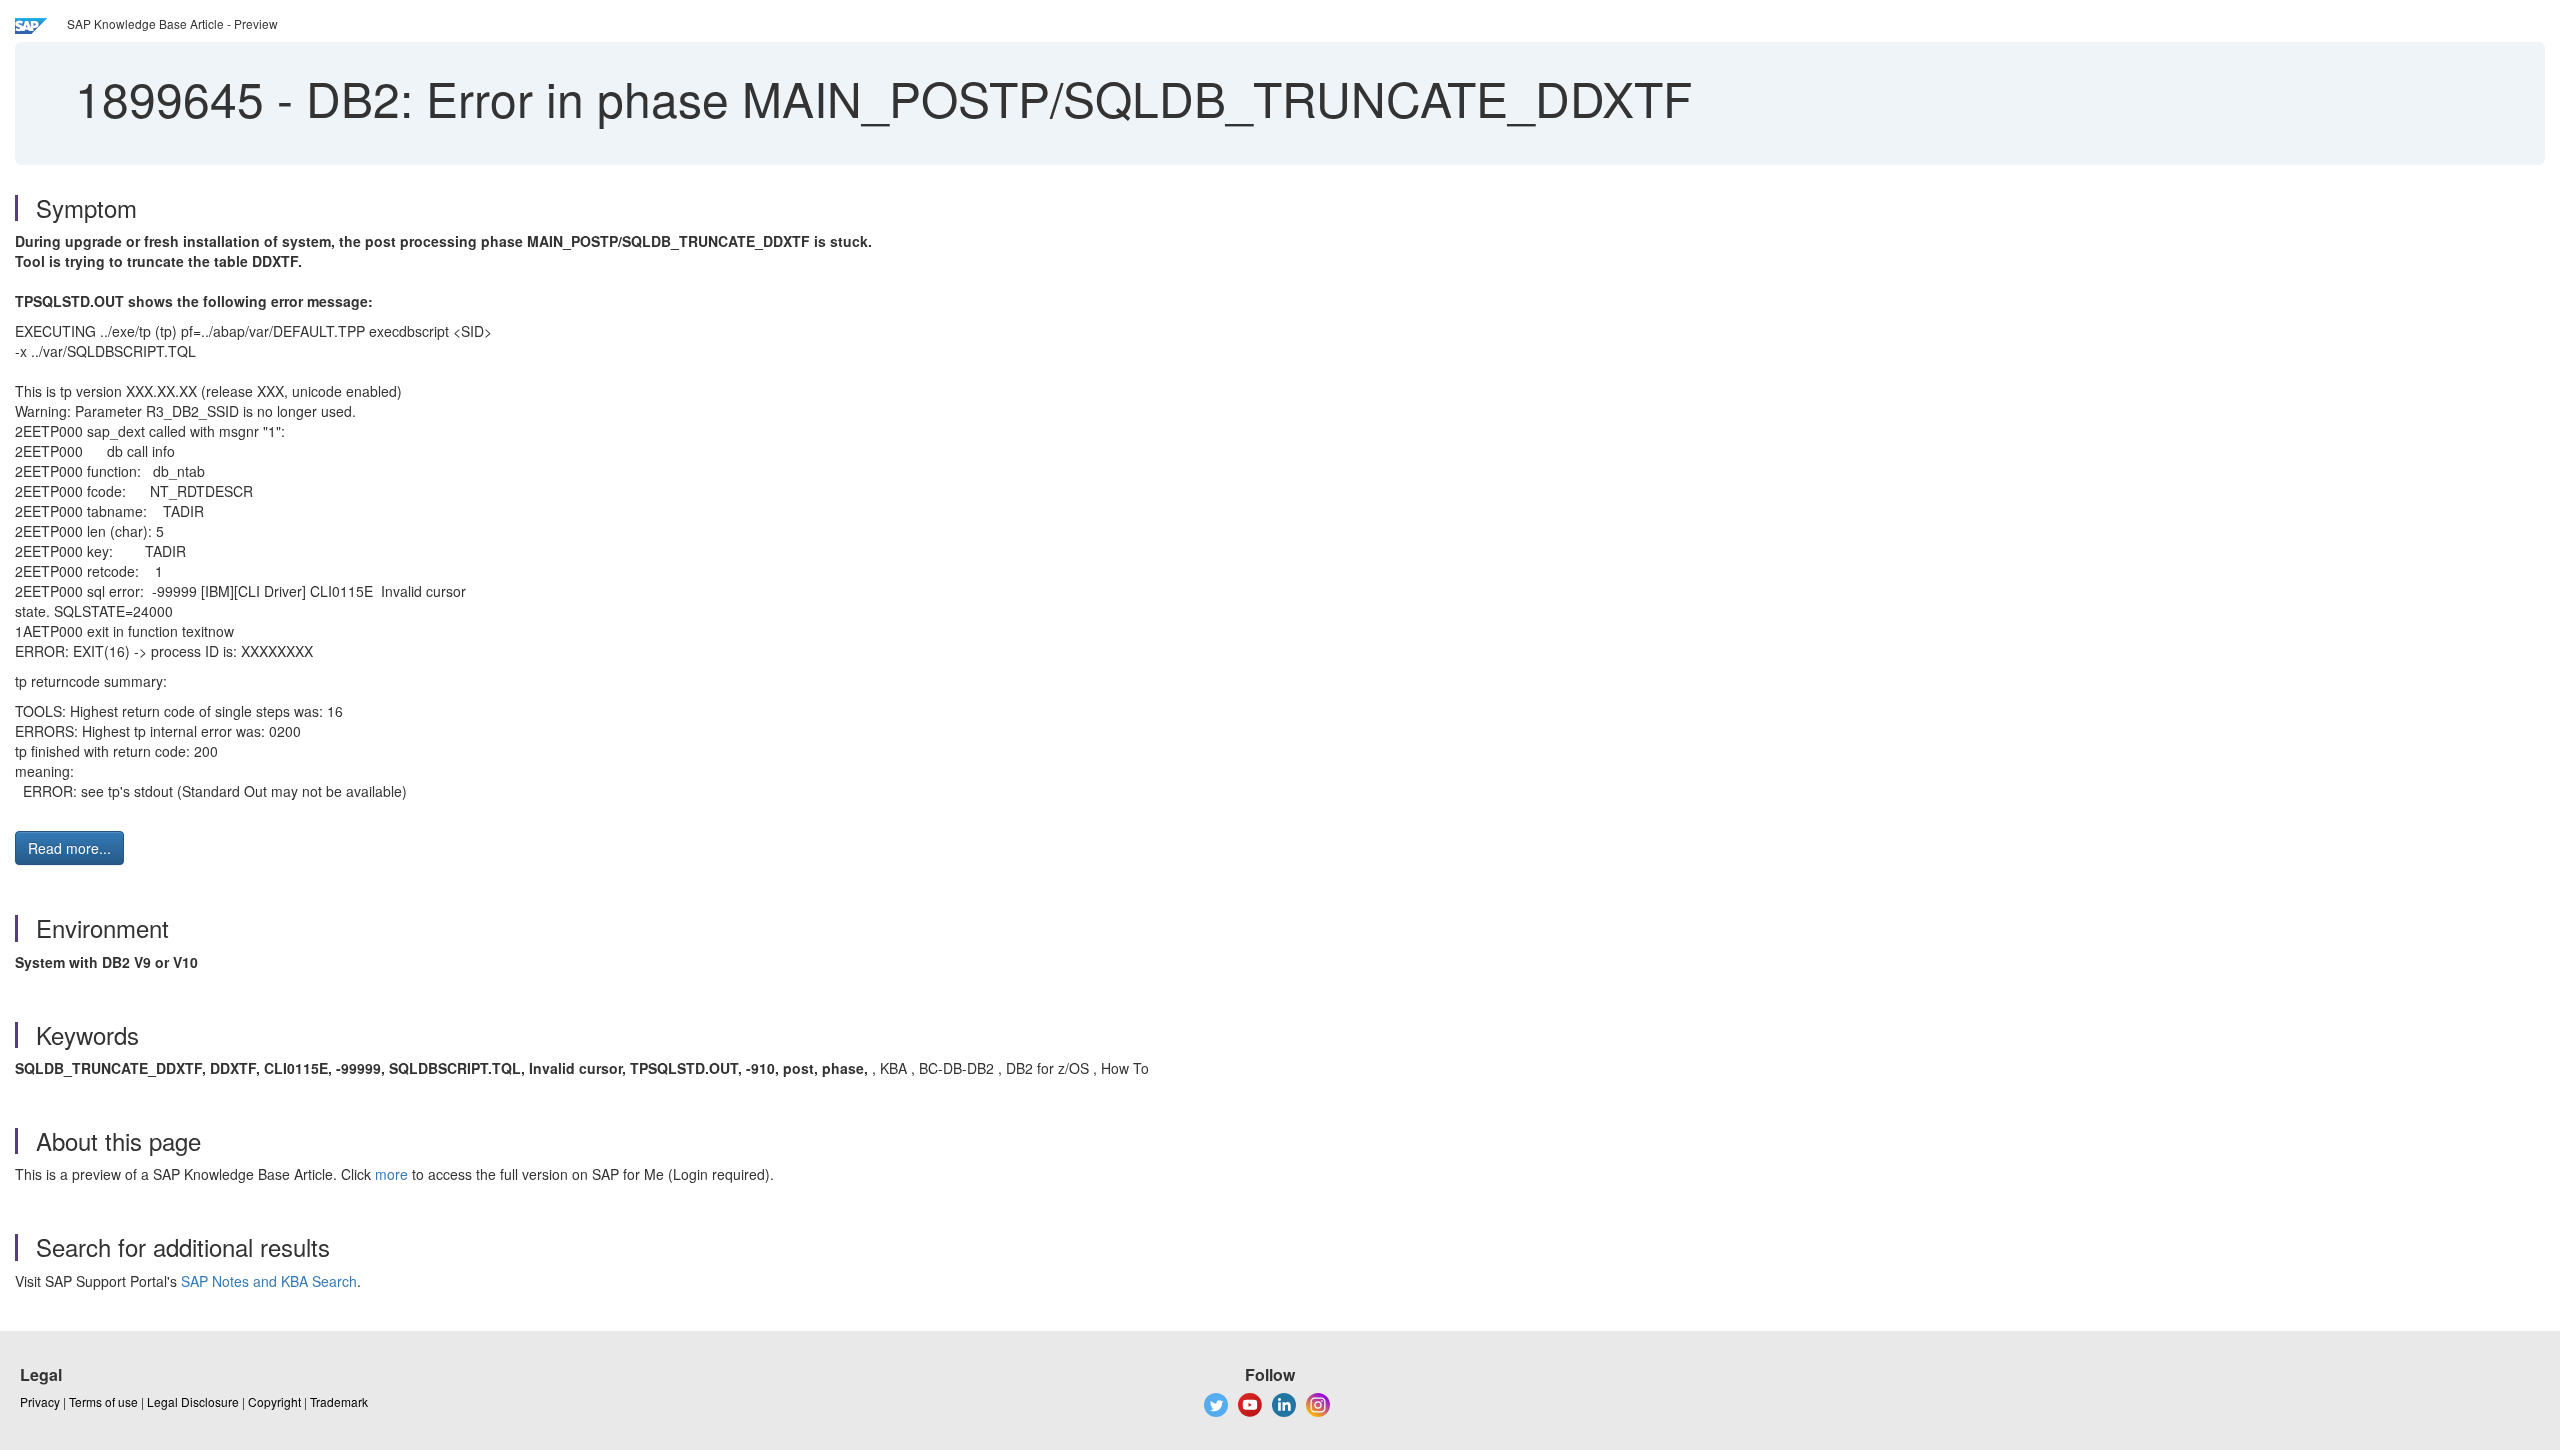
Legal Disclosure (193, 1401)
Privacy (40, 1401)
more (391, 1174)
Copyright (274, 1401)
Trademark (339, 1401)
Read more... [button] (69, 848)
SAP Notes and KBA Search (269, 1281)
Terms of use (103, 1401)
